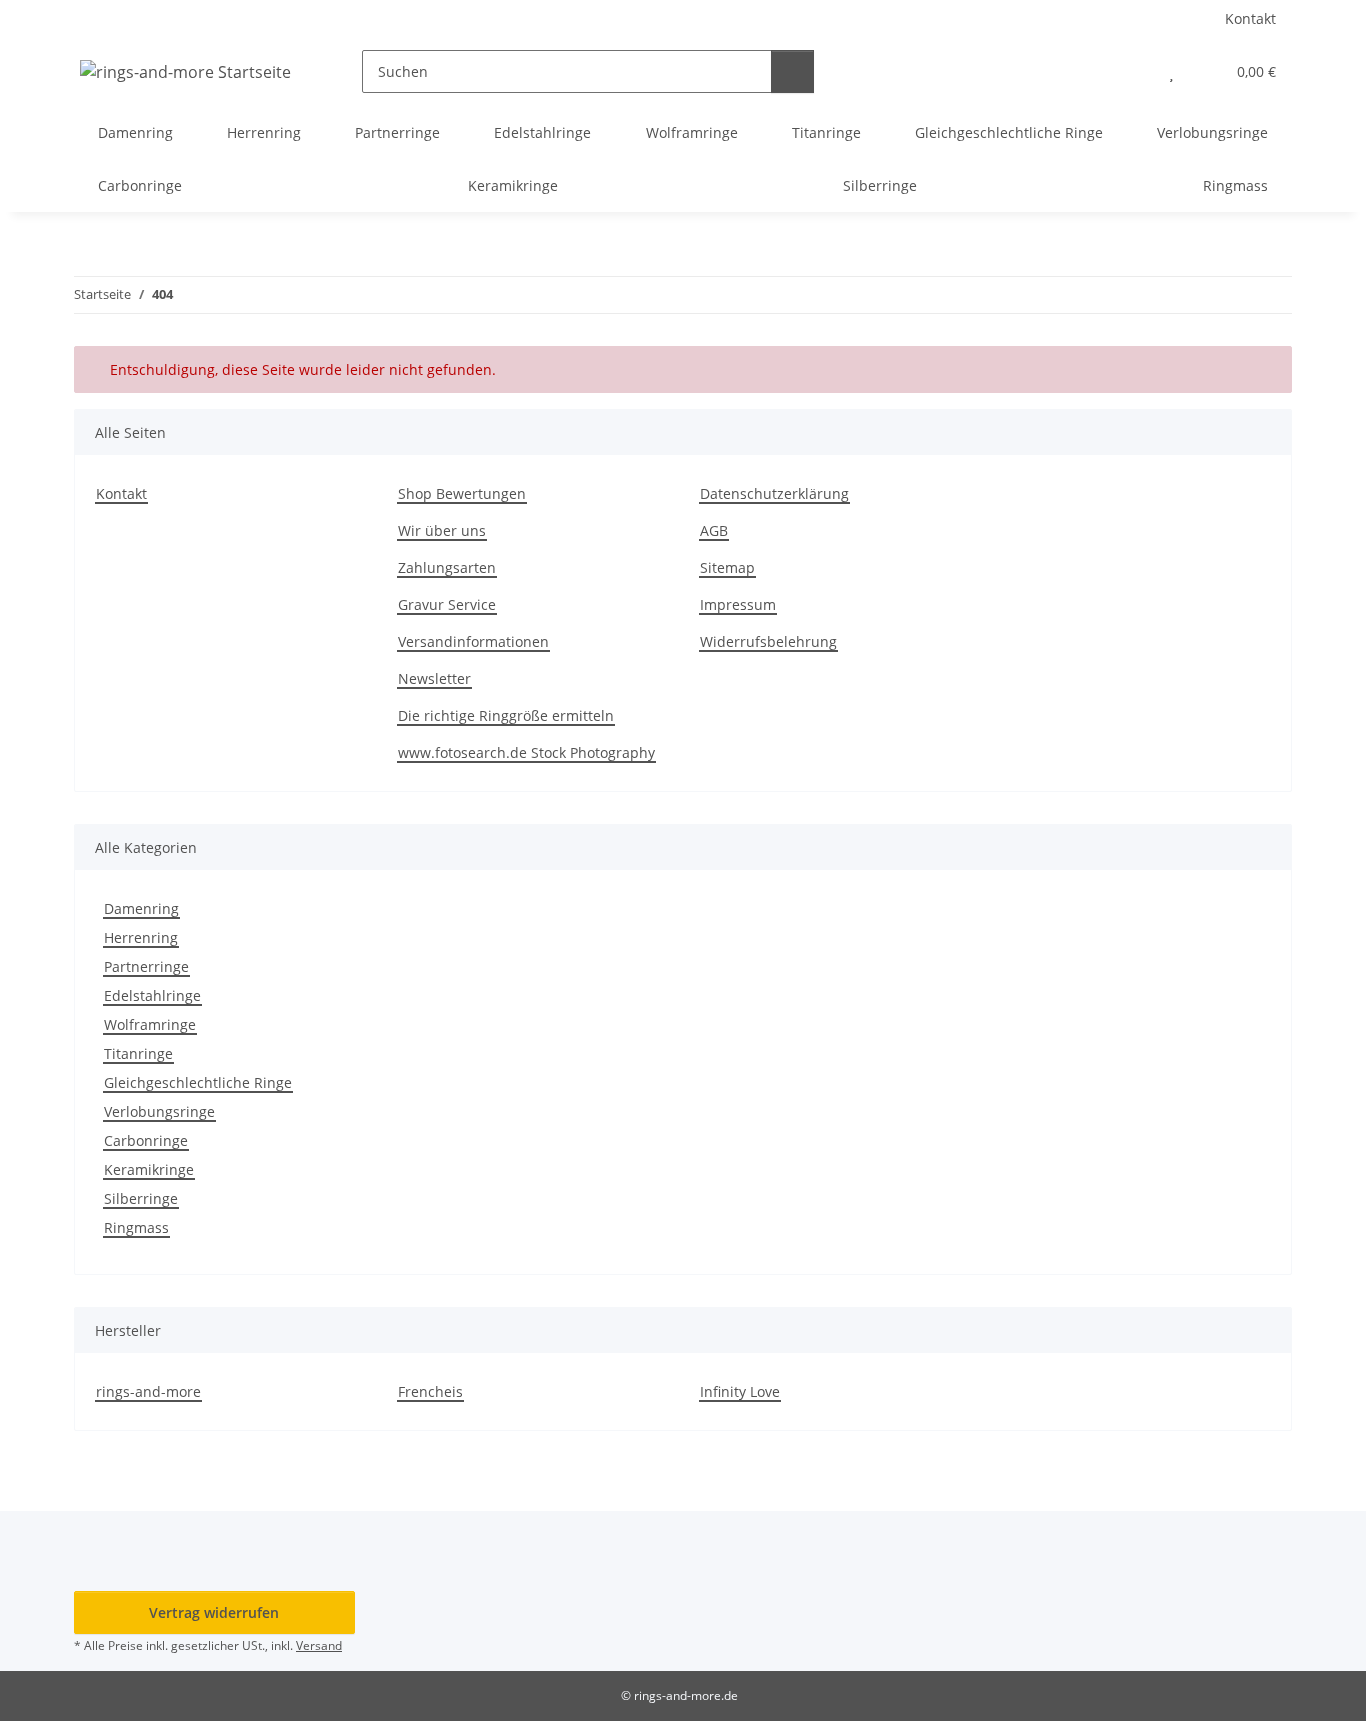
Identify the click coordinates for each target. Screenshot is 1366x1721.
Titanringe (138, 1053)
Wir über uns (442, 530)
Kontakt (1250, 18)
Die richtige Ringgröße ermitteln (506, 715)
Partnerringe (146, 966)
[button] (1131, 71)
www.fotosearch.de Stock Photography (526, 752)
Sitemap (727, 567)
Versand (319, 1645)
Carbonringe (146, 1140)
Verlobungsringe (159, 1111)
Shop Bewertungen (462, 493)
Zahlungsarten (447, 567)
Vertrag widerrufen (214, 1612)
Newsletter (434, 678)
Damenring (141, 908)
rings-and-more (148, 1391)
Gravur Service (447, 604)
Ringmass (136, 1227)
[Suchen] (792, 71)
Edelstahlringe (152, 995)
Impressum (738, 604)
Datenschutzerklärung (774, 493)
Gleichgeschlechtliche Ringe (198, 1082)
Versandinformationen (473, 641)
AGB (714, 530)
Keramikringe (149, 1169)
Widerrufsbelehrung (768, 641)
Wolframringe (150, 1024)
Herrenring (141, 937)
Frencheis (430, 1391)
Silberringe (141, 1198)
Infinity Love (740, 1391)
